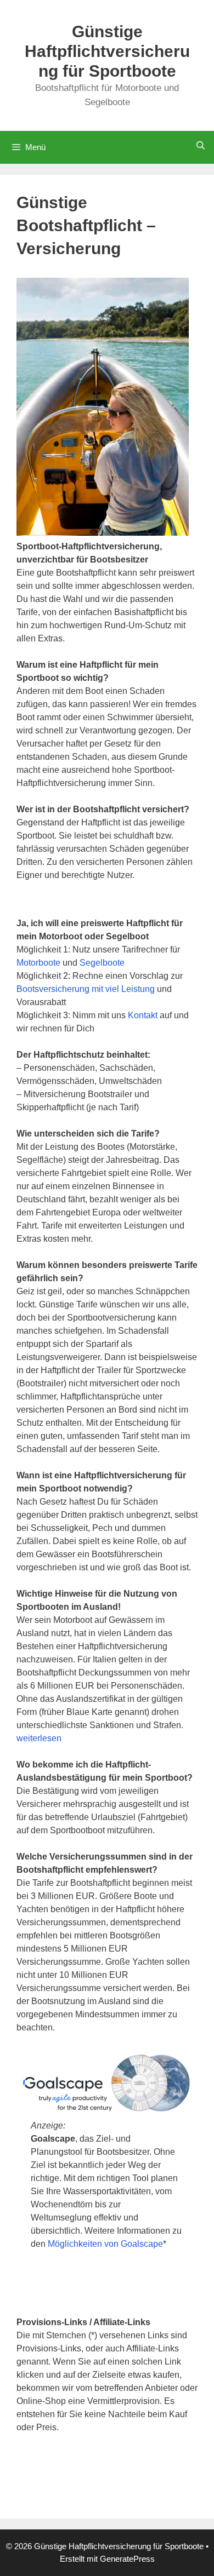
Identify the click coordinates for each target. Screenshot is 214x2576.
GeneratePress (127, 2559)
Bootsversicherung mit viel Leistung (86, 989)
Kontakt (144, 1015)
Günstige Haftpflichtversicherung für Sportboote (107, 51)
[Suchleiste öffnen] (201, 145)
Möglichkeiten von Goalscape (105, 2244)
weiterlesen (39, 1738)
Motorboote (40, 963)
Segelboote (102, 963)
